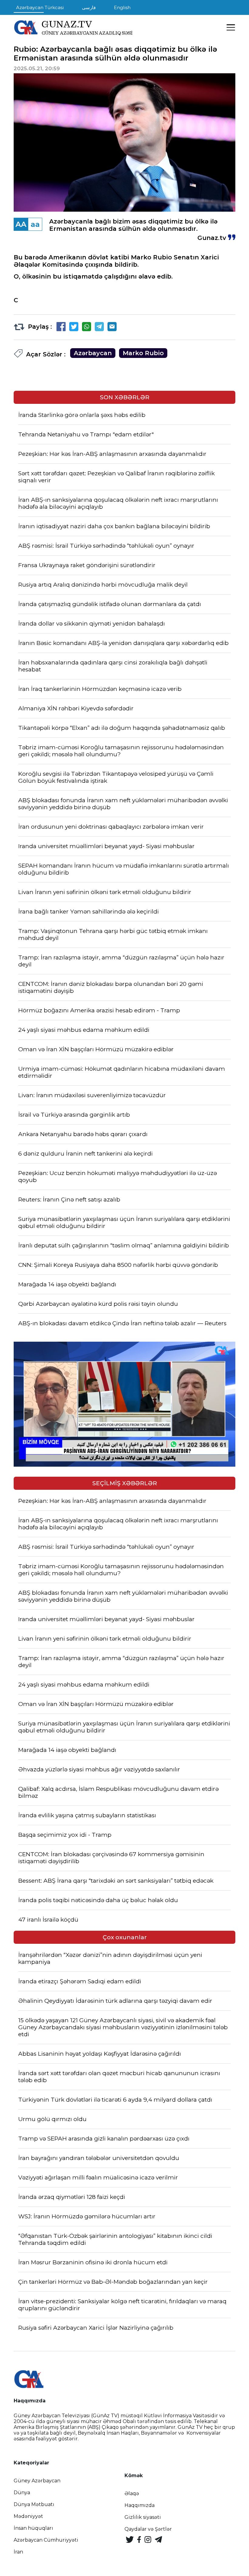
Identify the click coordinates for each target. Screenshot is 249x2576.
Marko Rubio (143, 353)
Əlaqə (132, 2493)
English (122, 7)
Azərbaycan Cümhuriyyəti (46, 2540)
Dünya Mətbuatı (34, 2504)
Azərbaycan (93, 353)
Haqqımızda (140, 2505)
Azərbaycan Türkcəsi (40, 7)
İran (18, 2552)
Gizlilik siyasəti (143, 2517)
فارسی (89, 7)
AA (21, 224)
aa (35, 224)
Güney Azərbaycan (37, 2481)
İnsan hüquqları (33, 2528)
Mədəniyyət (28, 2516)
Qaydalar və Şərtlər (148, 2529)
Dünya (22, 2493)
